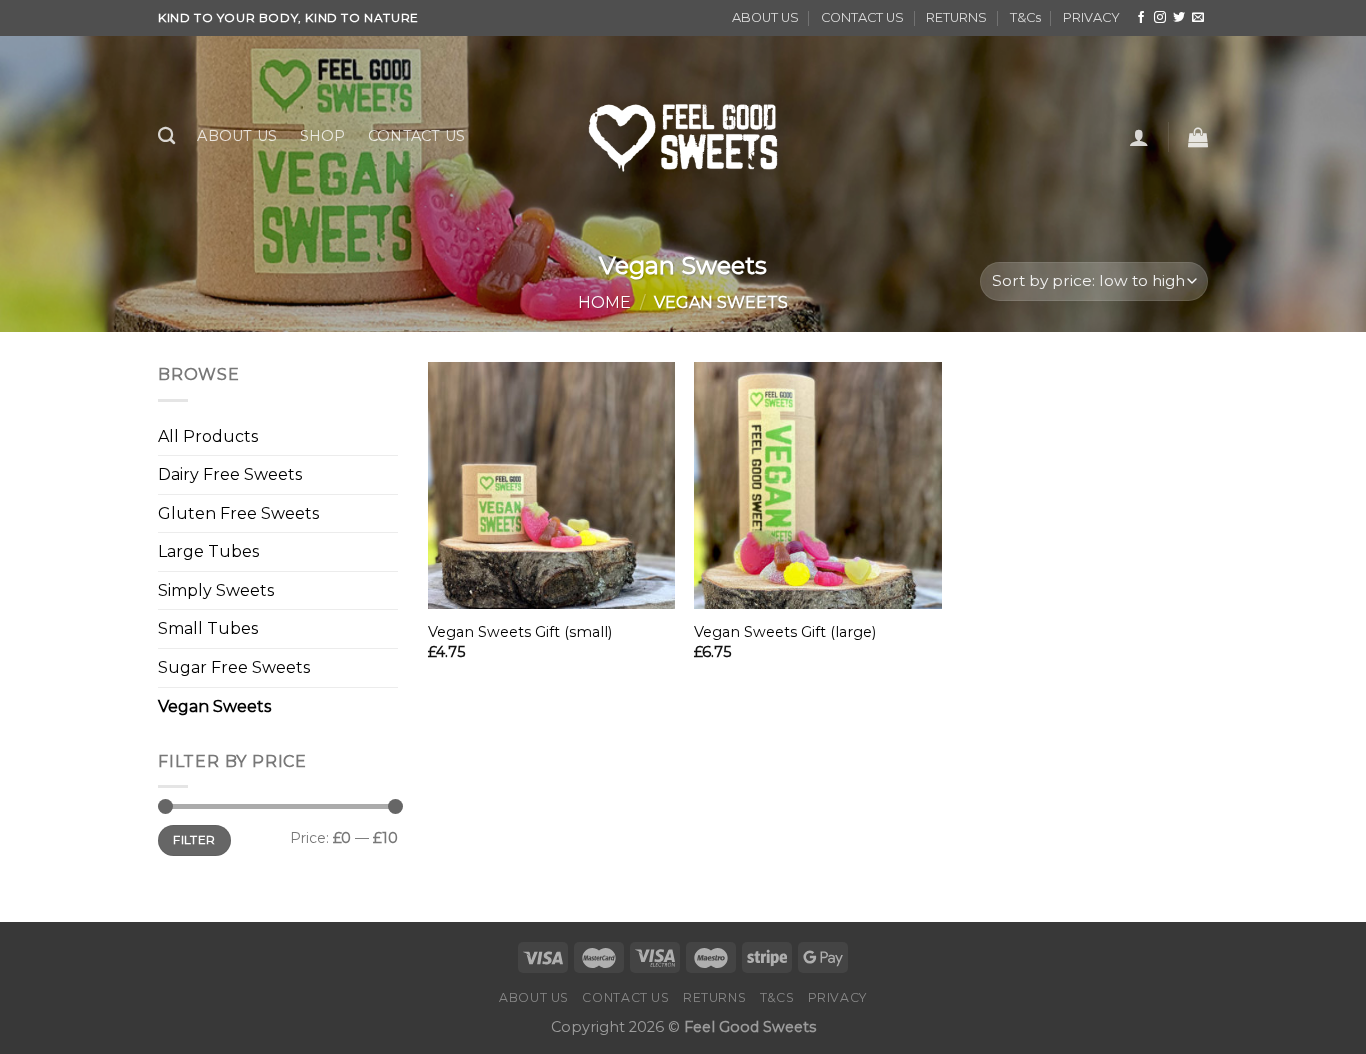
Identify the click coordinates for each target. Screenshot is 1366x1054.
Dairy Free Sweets (230, 474)
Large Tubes (208, 551)
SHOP (323, 136)
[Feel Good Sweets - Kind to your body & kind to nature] (683, 135)
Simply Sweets (216, 590)
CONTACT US (862, 17)
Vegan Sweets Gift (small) (520, 632)
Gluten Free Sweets (238, 513)
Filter (194, 839)
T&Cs (1025, 17)
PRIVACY (1091, 17)
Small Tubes (208, 628)
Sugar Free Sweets (234, 667)
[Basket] (1198, 137)
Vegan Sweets (214, 706)
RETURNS (956, 17)
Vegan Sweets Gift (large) (785, 632)
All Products (208, 436)
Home (604, 302)
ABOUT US (765, 17)
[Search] (166, 136)
